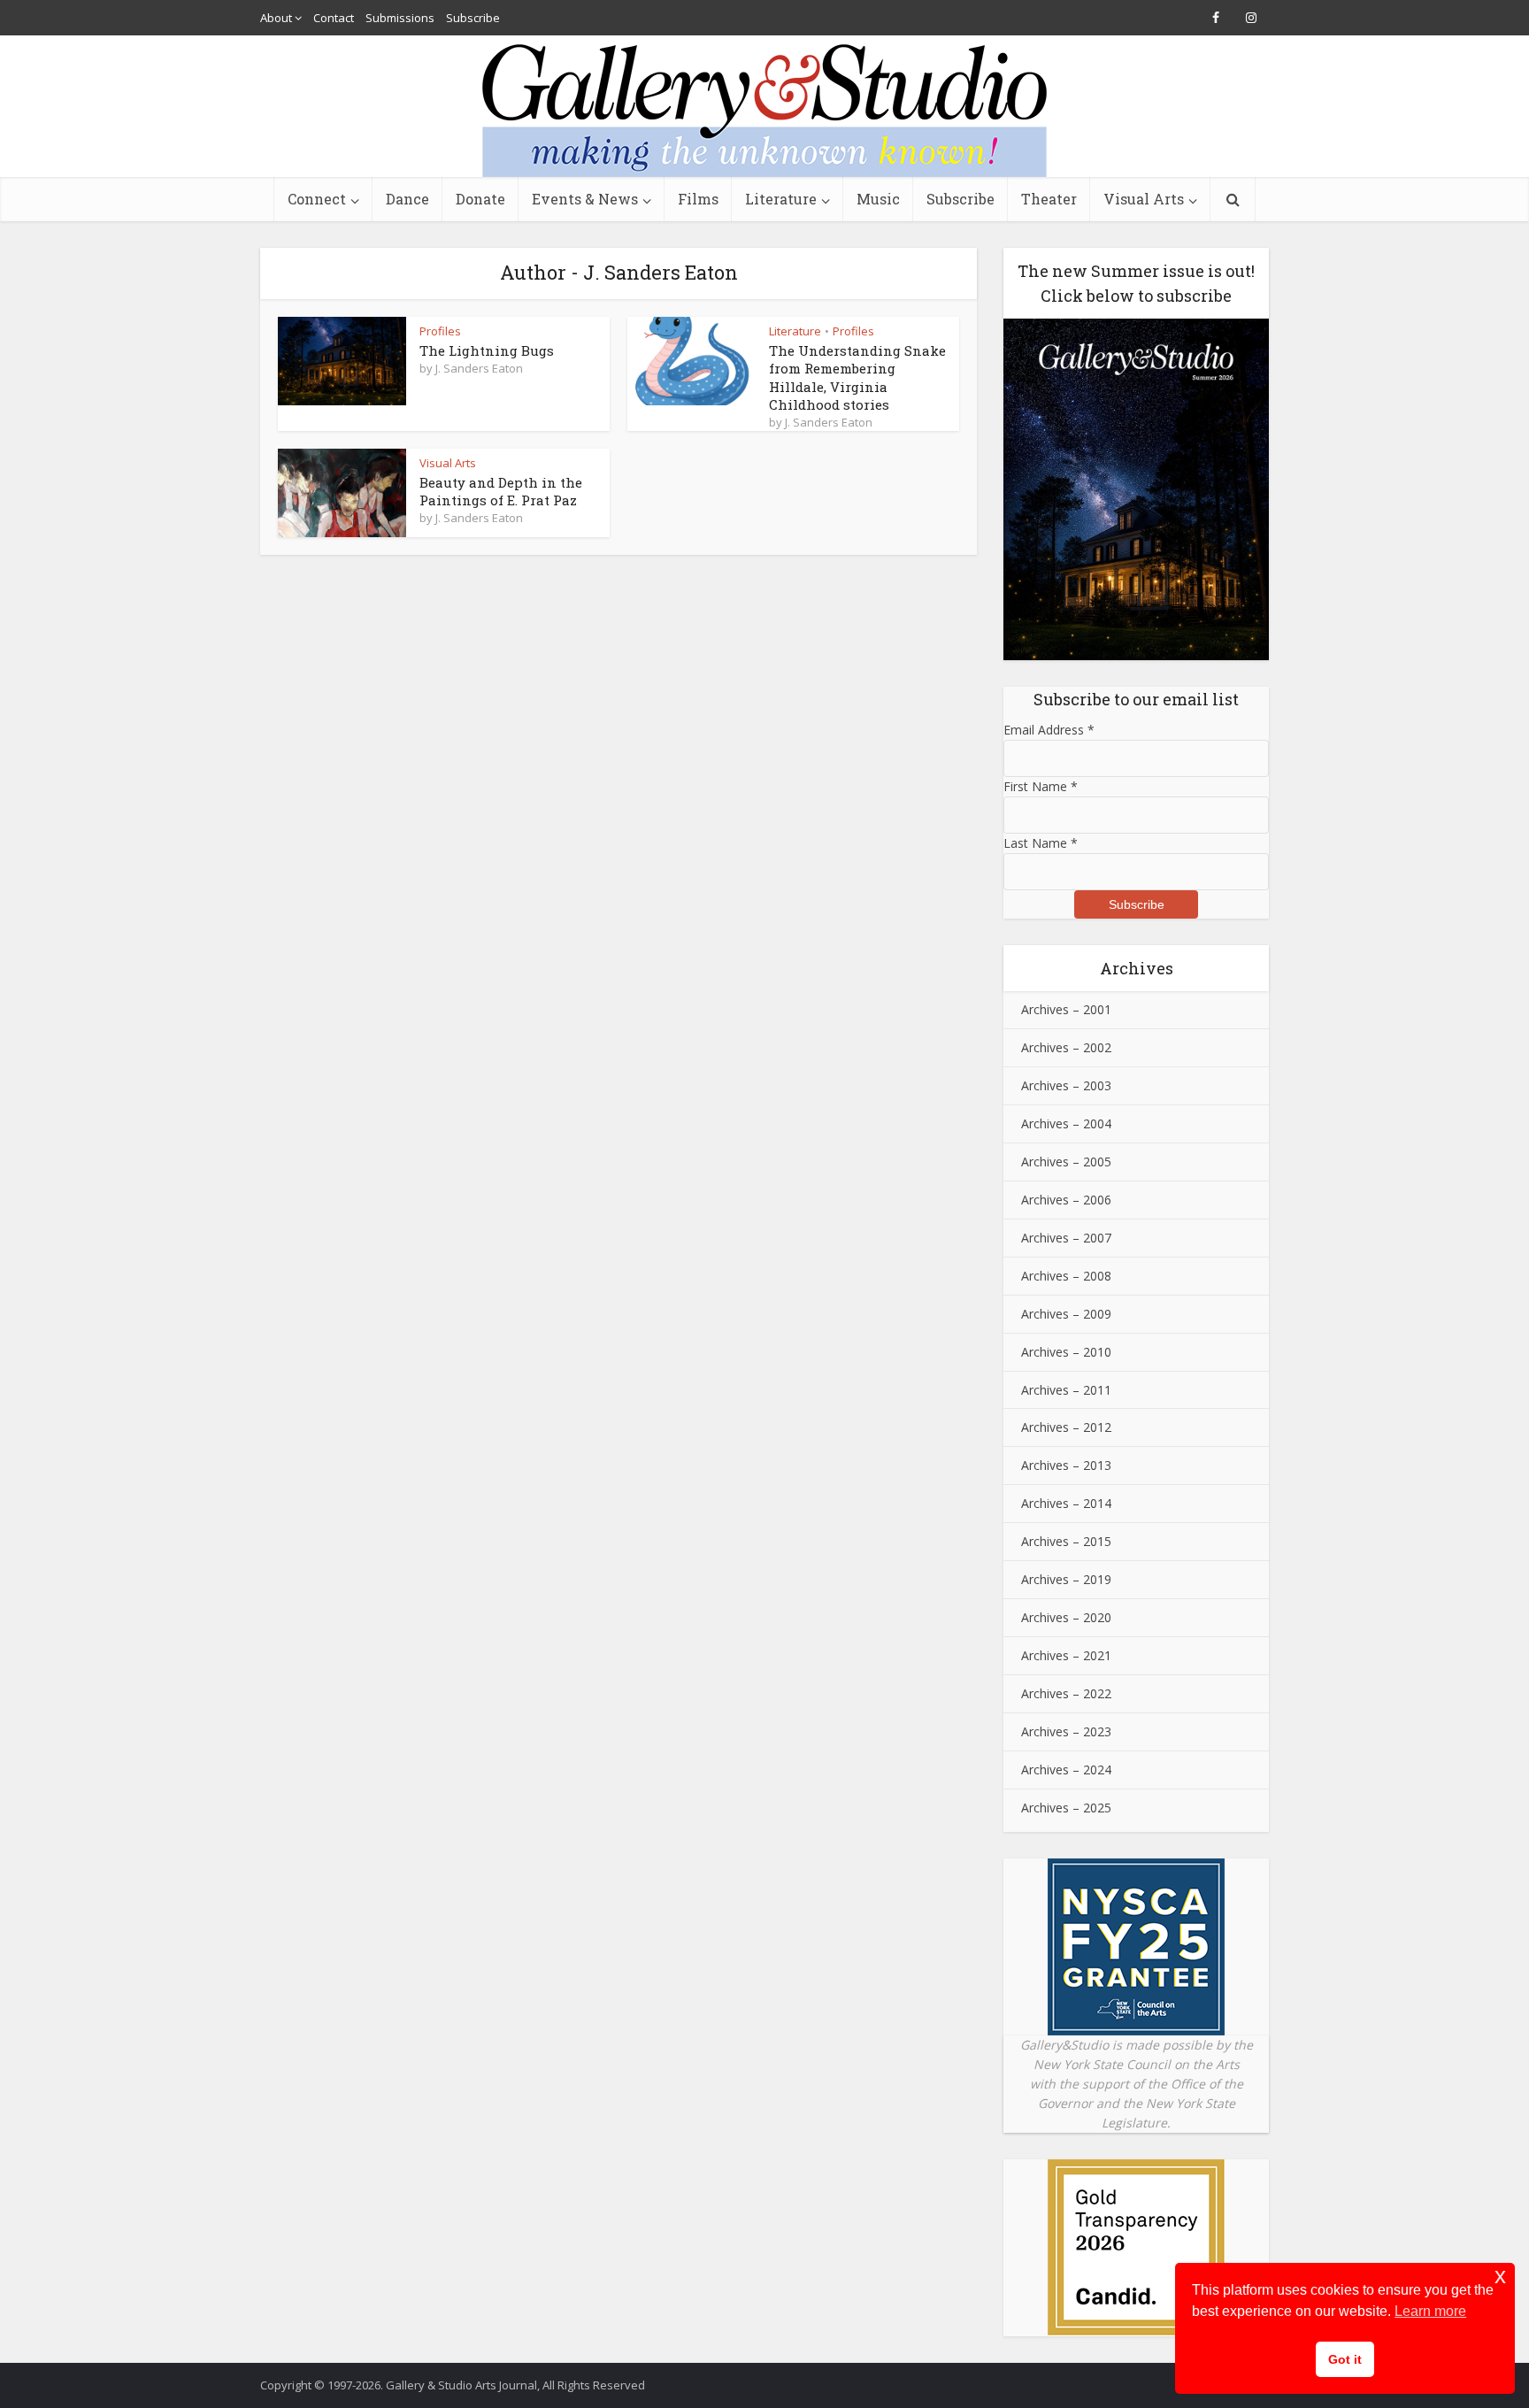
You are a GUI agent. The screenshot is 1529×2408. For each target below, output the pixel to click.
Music (878, 199)
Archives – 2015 (1066, 1541)
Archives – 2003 (1066, 1085)
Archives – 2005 (1066, 1162)
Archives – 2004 (1066, 1123)
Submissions (400, 18)
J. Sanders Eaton (479, 368)
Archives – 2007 (1066, 1238)
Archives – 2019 (1066, 1579)
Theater (1049, 199)
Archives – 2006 (1066, 1200)
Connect (317, 199)
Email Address (1049, 730)
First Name (1041, 786)
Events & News (585, 199)
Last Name (1041, 843)
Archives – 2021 (1066, 1655)
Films (698, 199)
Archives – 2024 (1066, 1769)
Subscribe (473, 18)
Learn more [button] (1430, 2311)
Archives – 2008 (1066, 1276)
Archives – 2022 (1066, 1693)
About (276, 18)
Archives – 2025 (1066, 1808)
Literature (781, 199)
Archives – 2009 (1066, 1314)
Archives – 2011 (1066, 1390)
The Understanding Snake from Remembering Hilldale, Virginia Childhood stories (857, 377)
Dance (407, 199)
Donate (480, 199)
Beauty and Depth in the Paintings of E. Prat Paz (501, 491)
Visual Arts (1144, 199)
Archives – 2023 (1066, 1731)
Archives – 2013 (1066, 1465)
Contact (334, 18)
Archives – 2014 (1066, 1503)
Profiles (440, 331)
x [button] (1500, 2276)
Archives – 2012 (1066, 1427)
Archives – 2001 (1066, 1009)
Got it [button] (1345, 2359)
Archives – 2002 (1066, 1047)
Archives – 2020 (1066, 1617)
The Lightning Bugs (487, 350)
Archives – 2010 (1066, 1352)
